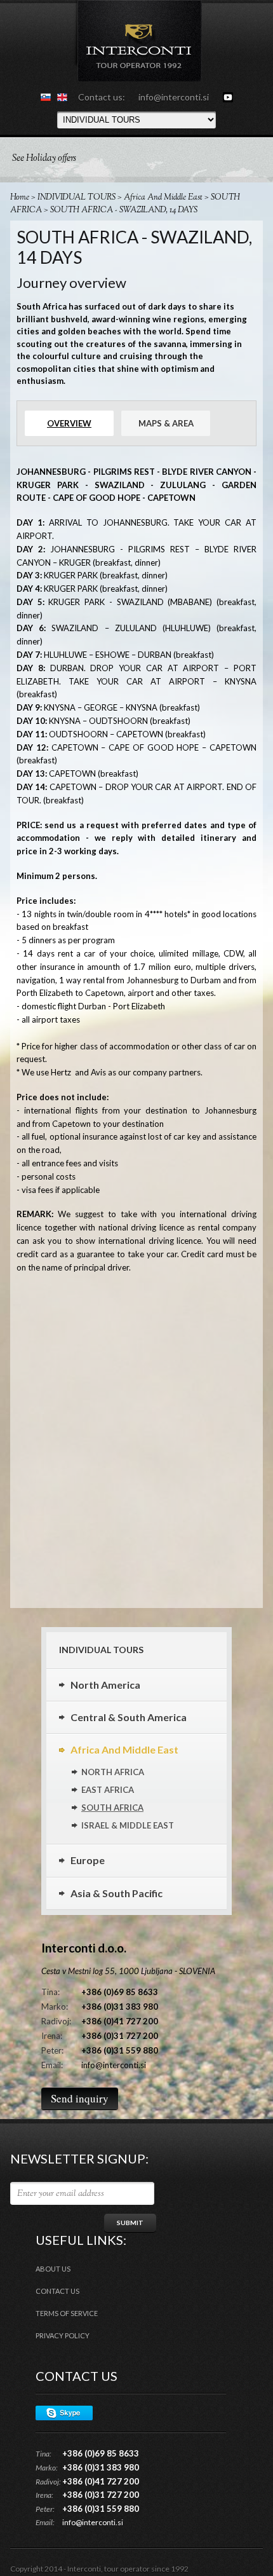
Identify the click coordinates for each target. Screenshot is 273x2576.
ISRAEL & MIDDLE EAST (128, 1825)
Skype (64, 2413)
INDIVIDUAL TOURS (77, 198)
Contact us (57, 2291)
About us (53, 2269)
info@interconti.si (174, 97)
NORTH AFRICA (113, 1772)
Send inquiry (80, 2098)
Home (20, 198)
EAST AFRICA (108, 1790)
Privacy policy (63, 2335)
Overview (69, 423)
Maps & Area (166, 423)
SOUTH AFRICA (112, 1808)
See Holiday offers (44, 159)
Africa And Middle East (163, 198)
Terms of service (67, 2313)
